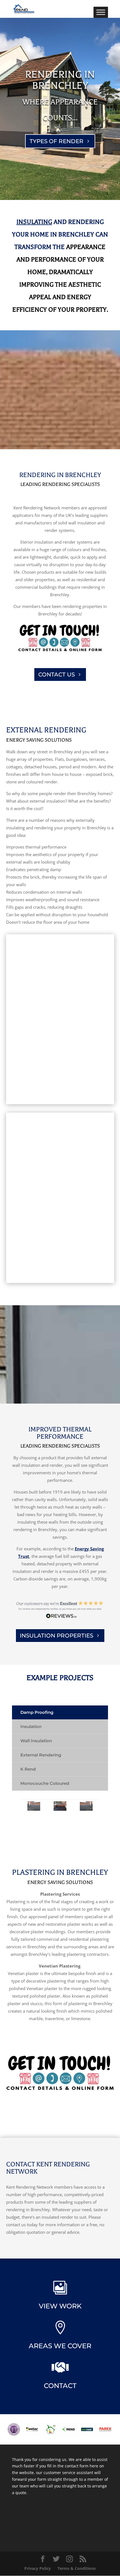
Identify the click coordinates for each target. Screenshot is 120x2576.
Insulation (31, 1726)
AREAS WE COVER (60, 2346)
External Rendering (41, 1755)
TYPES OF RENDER (57, 141)
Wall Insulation (36, 1741)
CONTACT (60, 2386)
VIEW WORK (60, 2306)
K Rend (28, 1769)
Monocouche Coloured (45, 1783)
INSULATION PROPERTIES (57, 1636)
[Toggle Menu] (101, 12)
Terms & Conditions (77, 2568)
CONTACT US (57, 674)
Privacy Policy (38, 2568)
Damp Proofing (37, 1712)
